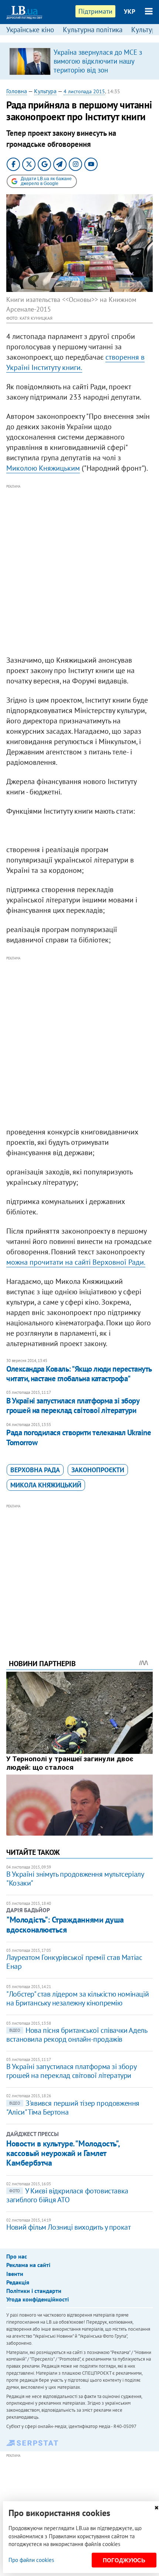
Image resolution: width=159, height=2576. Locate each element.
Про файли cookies (31, 2560)
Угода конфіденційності (38, 2299)
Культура (45, 91)
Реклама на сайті (28, 2265)
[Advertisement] (79, 570)
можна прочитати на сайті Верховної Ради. (76, 1262)
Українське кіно (30, 30)
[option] (79, 61)
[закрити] (156, 2508)
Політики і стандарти (34, 2291)
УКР (130, 11)
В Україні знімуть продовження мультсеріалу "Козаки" (75, 1879)
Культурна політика (93, 30)
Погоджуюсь (124, 2560)
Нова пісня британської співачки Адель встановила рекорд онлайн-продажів (77, 2035)
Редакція (18, 2282)
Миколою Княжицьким (43, 468)
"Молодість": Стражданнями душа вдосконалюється (65, 1924)
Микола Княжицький (46, 1485)
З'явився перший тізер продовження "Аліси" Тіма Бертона (73, 2108)
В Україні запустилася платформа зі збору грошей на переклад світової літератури (73, 1405)
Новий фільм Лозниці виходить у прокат (68, 2227)
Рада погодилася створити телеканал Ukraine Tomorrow (79, 1437)
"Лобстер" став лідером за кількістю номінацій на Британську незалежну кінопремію (77, 1998)
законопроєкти (98, 1470)
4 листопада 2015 (84, 91)
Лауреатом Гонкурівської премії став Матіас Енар (74, 1962)
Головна (17, 91)
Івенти (15, 2274)
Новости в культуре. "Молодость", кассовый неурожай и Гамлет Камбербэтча (63, 2153)
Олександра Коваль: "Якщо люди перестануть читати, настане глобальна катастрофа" (79, 1374)
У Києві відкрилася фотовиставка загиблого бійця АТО (67, 2195)
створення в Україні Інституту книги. (75, 362)
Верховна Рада (35, 1470)
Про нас (17, 2256)
